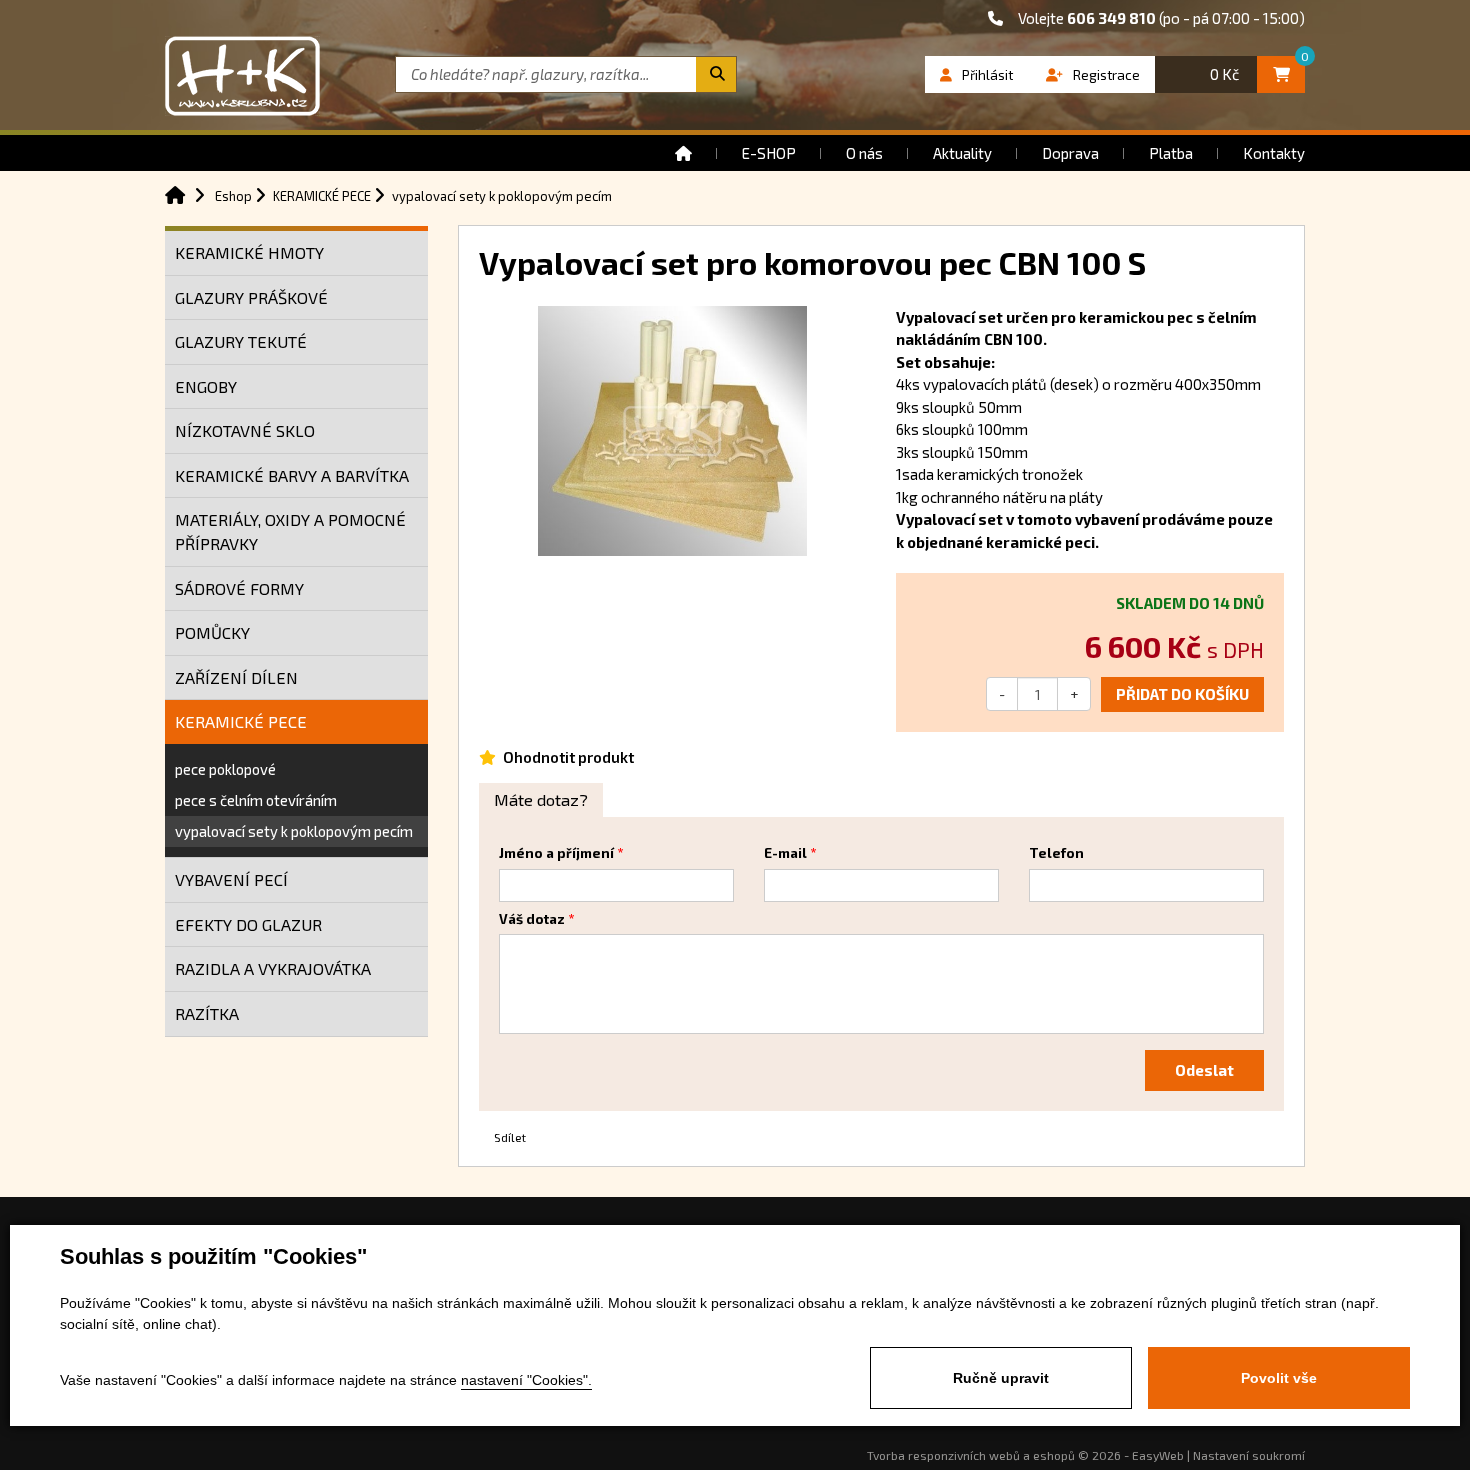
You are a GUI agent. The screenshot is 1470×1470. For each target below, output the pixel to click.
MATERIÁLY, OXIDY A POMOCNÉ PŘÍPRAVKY (290, 531)
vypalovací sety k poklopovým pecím (294, 831)
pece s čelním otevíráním (256, 800)
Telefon (1056, 853)
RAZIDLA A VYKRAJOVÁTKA (273, 968)
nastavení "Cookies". (526, 1380)
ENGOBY (206, 386)
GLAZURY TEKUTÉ (241, 341)
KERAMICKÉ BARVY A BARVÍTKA (292, 475)
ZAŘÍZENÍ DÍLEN (236, 677)
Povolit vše (1279, 1378)
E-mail (785, 853)
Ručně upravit (1001, 1378)
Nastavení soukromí (1249, 1455)
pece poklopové (225, 769)
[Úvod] (683, 153)
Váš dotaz (532, 919)
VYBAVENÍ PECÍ (231, 879)
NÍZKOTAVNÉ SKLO (245, 430)
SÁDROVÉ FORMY (239, 588)
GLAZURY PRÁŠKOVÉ (251, 297)
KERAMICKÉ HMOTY (249, 252)
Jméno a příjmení (556, 853)
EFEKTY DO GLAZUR (248, 924)
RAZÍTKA (207, 1013)
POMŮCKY (212, 632)
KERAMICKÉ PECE (241, 721)
